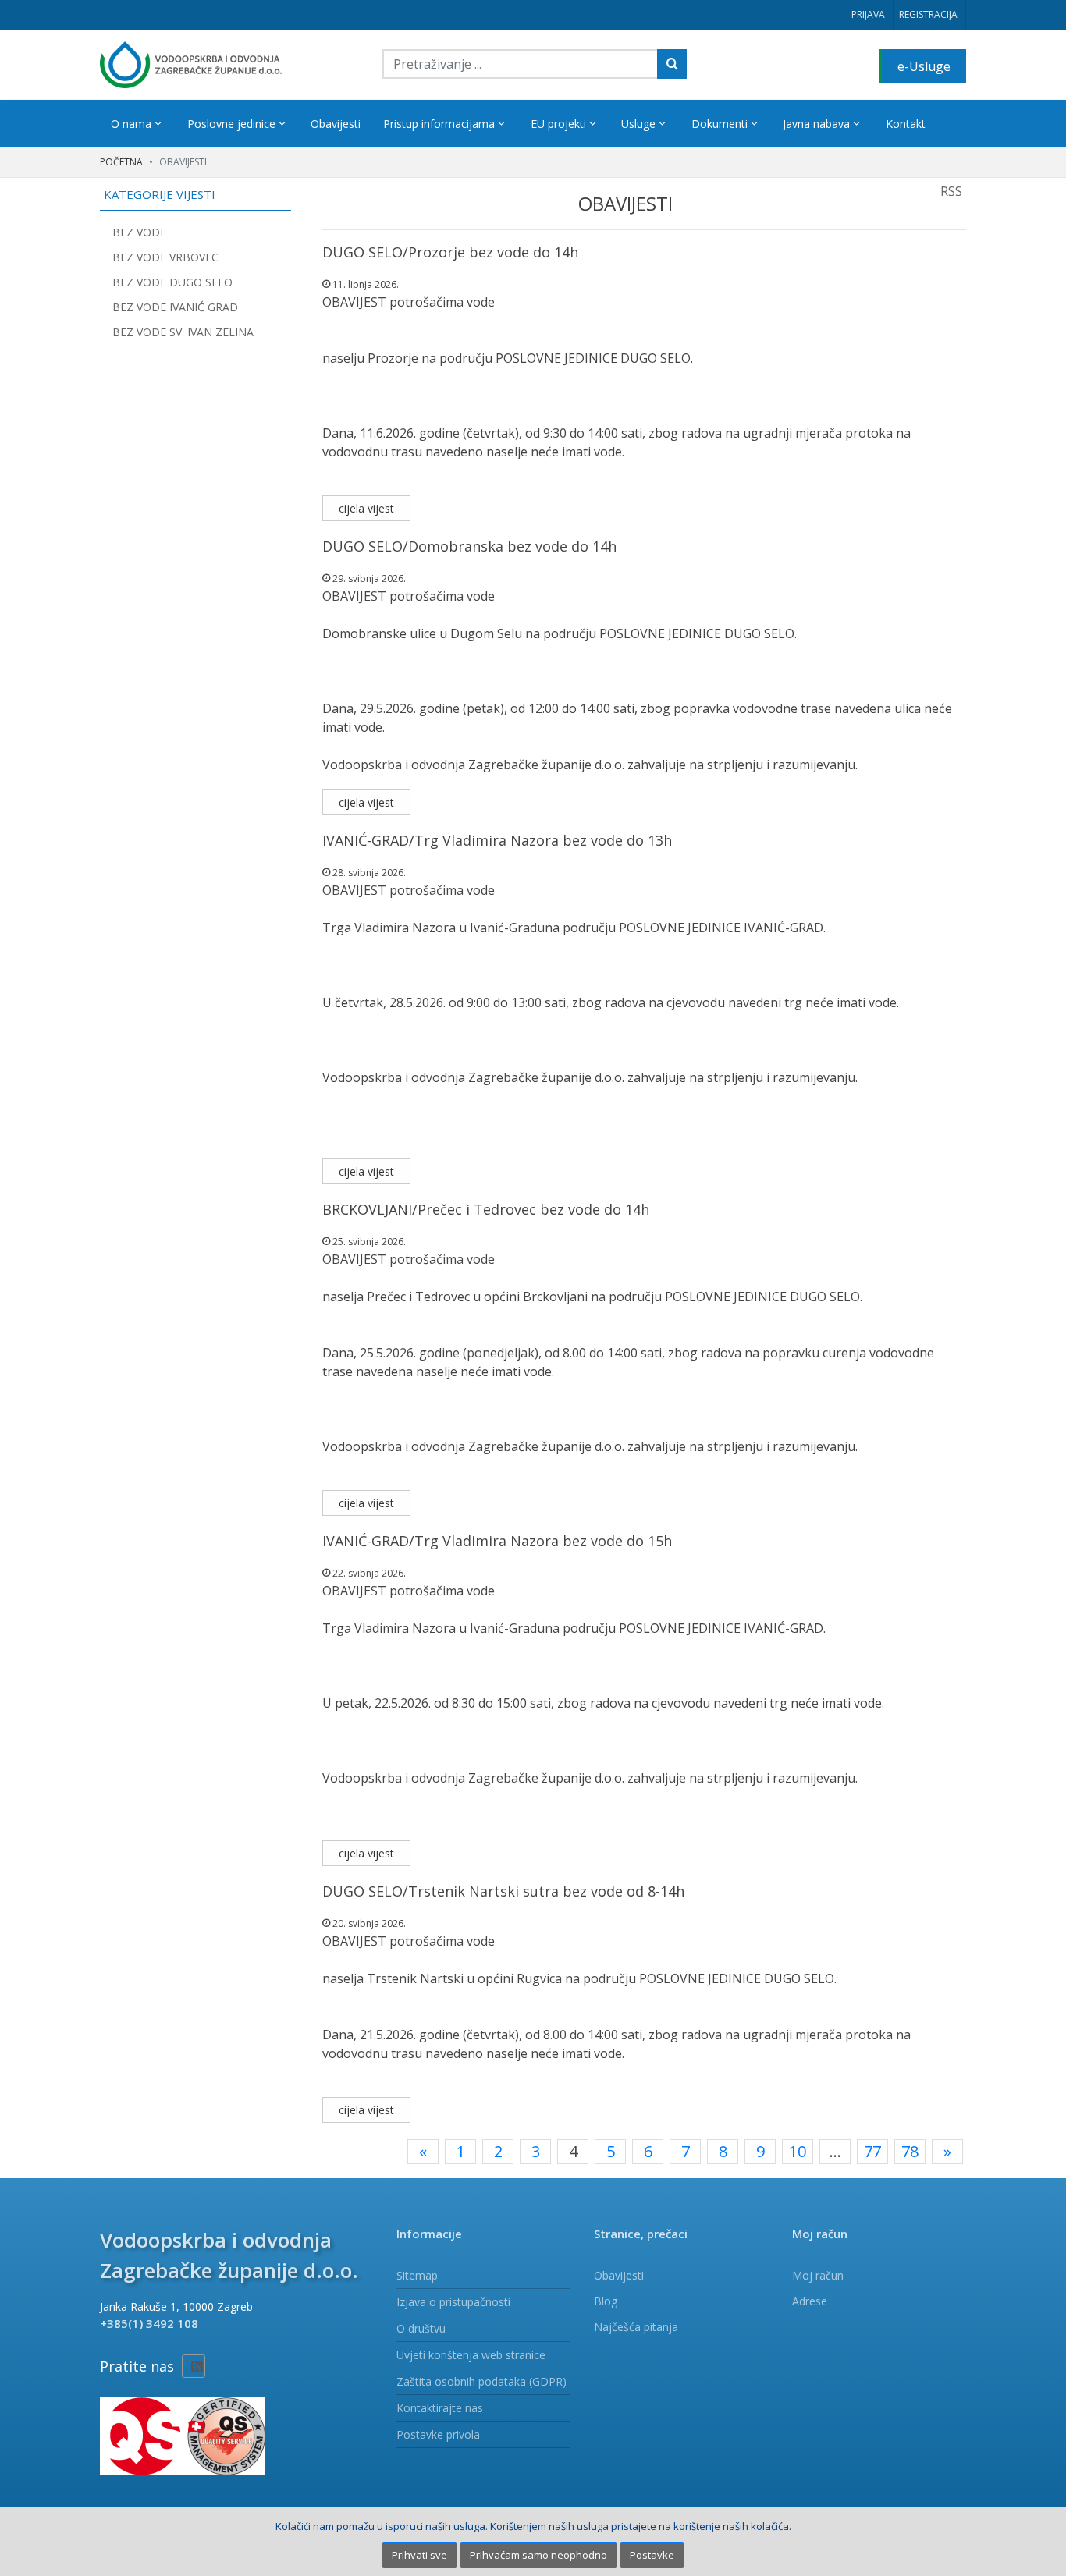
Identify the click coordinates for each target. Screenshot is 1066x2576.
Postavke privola (438, 2434)
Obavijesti (336, 124)
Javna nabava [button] (818, 124)
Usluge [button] (640, 124)
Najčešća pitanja (636, 2327)
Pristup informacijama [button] (441, 124)
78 (910, 2151)
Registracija (928, 14)
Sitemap (417, 2275)
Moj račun (818, 2275)
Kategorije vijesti (160, 194)
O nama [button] (133, 124)
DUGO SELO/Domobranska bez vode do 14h (469, 546)
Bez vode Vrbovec (165, 257)
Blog (606, 2301)
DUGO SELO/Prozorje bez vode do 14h (450, 252)
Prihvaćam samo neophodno (538, 2555)
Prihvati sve (419, 2555)
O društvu (421, 2328)
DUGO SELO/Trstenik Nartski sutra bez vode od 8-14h (503, 1891)
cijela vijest (366, 508)
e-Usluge (924, 66)
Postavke (652, 2555)
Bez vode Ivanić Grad (175, 307)
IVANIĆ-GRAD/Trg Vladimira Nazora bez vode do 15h (497, 1541)
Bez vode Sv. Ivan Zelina (183, 332)
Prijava (868, 14)
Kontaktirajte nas (440, 2408)
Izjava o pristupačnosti (453, 2302)
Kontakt (906, 124)
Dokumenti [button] (721, 124)
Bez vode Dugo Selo (172, 282)
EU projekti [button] (560, 124)
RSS (951, 191)
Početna (121, 162)
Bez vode (139, 232)
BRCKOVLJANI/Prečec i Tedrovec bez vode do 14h (486, 1209)
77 (872, 2151)
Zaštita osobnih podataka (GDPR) (481, 2381)
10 (798, 2151)
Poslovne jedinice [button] (233, 124)
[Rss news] (194, 2366)
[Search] (672, 64)
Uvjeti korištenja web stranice (471, 2355)
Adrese (810, 2301)
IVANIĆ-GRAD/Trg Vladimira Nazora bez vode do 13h (497, 840)
